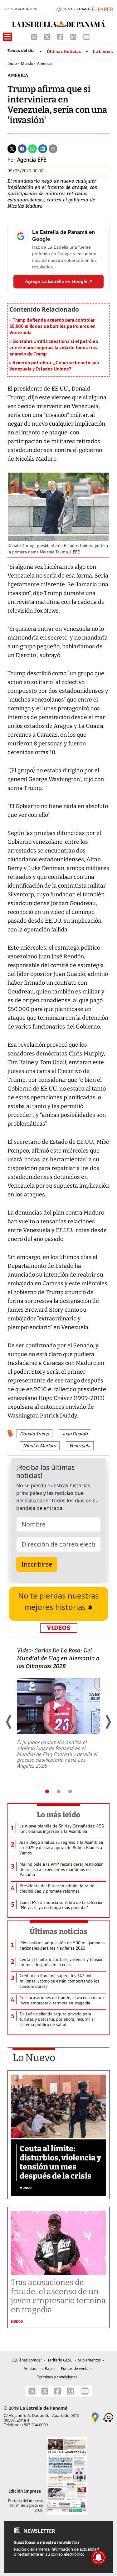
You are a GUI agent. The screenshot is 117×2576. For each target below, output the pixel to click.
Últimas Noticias (64, 52)
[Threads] (35, 36)
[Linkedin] (43, 148)
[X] (48, 36)
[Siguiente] (108, 1722)
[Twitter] (12, 148)
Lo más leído (58, 1815)
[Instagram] (74, 36)
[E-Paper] (102, 9)
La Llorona (104, 52)
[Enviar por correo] (53, 148)
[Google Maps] (95, 2417)
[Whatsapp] (32, 148)
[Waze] (108, 2417)
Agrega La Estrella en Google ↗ (59, 281)
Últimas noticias (59, 1931)
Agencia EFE (32, 160)
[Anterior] (9, 1722)
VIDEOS (59, 1628)
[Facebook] (61, 36)
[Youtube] (86, 36)
